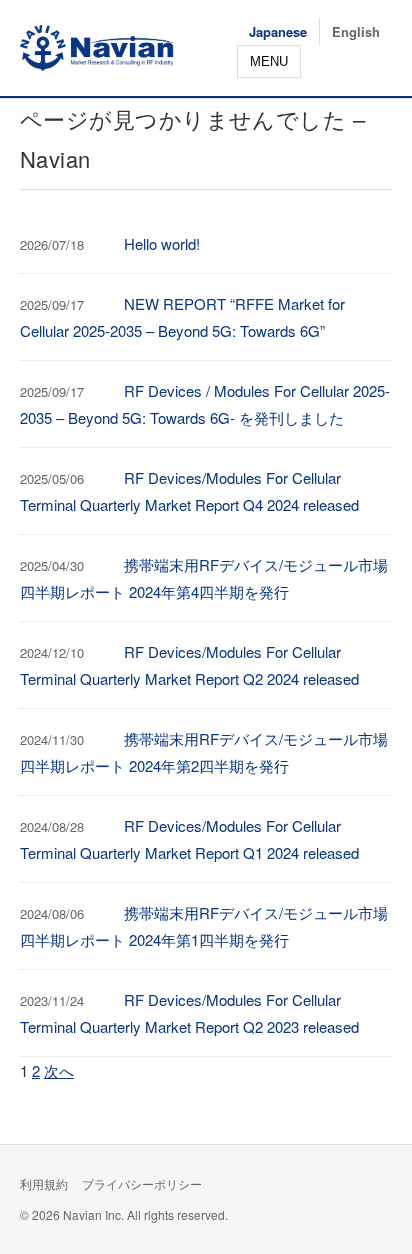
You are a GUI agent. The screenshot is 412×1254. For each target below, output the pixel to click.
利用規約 (44, 1183)
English (356, 31)
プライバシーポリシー (142, 1183)
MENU (269, 61)
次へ (59, 1070)
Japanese (278, 31)
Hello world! (162, 243)
